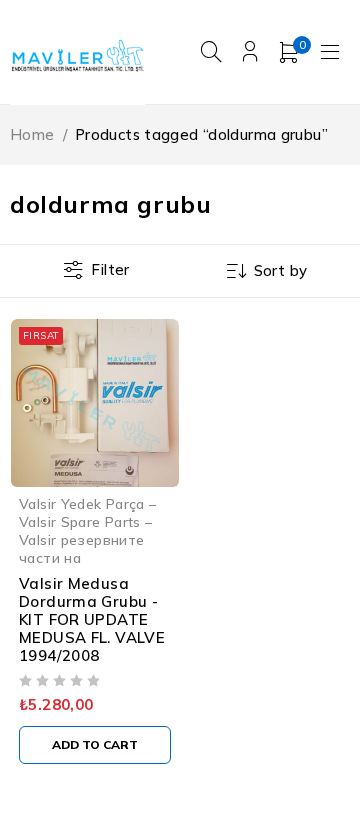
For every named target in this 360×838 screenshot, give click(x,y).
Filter (110, 269)
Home (32, 134)
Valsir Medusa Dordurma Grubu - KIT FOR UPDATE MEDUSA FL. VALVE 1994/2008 (92, 619)
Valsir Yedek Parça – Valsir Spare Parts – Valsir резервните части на (88, 530)
